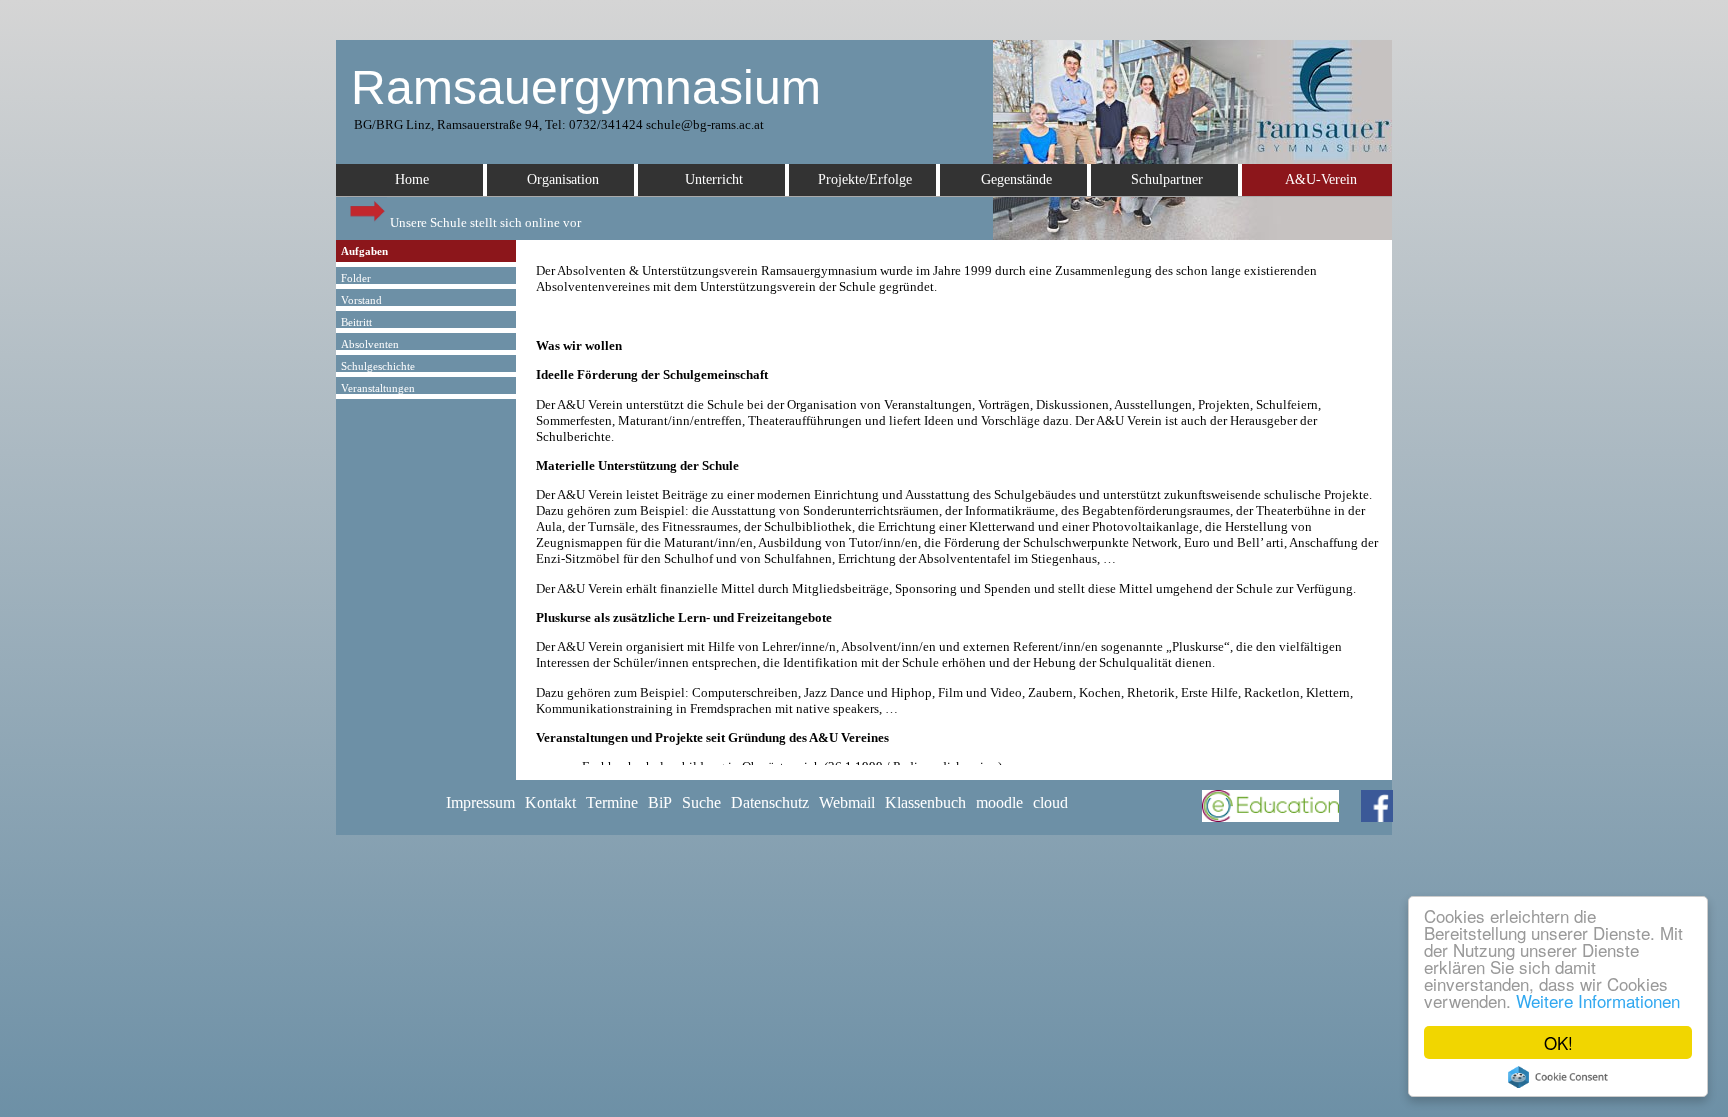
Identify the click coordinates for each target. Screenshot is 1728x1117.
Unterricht (714, 179)
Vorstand (361, 300)
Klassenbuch (925, 802)
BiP (660, 802)
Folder (356, 278)
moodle (999, 802)
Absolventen (370, 344)
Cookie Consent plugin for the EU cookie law (1558, 1077)
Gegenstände (1016, 179)
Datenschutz (770, 802)
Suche (701, 802)
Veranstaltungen (378, 388)
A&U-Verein (1321, 179)
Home (412, 179)
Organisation (563, 179)
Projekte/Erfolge (865, 179)
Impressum (480, 802)
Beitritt (356, 322)
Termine (612, 802)
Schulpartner (1167, 179)
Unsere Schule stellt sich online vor (484, 222)
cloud (1050, 802)
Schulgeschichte (378, 366)
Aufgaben (364, 251)
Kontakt (550, 802)
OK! (1558, 1042)
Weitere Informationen (1598, 1000)
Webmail (847, 802)
